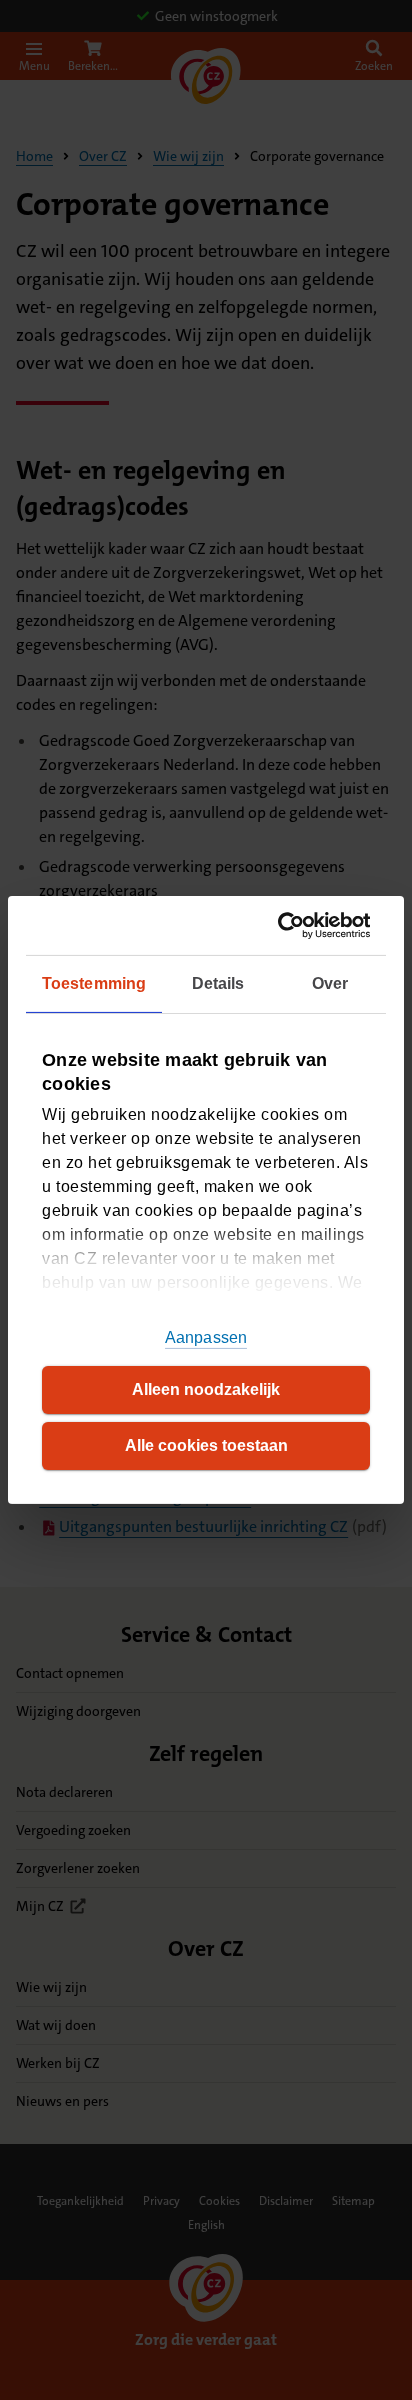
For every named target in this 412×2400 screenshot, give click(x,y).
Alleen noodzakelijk (206, 1389)
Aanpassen (206, 1337)
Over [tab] (330, 983)
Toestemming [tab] (94, 983)
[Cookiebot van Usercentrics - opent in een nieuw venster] (285, 925)
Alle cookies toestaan (206, 1445)
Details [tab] (218, 983)
